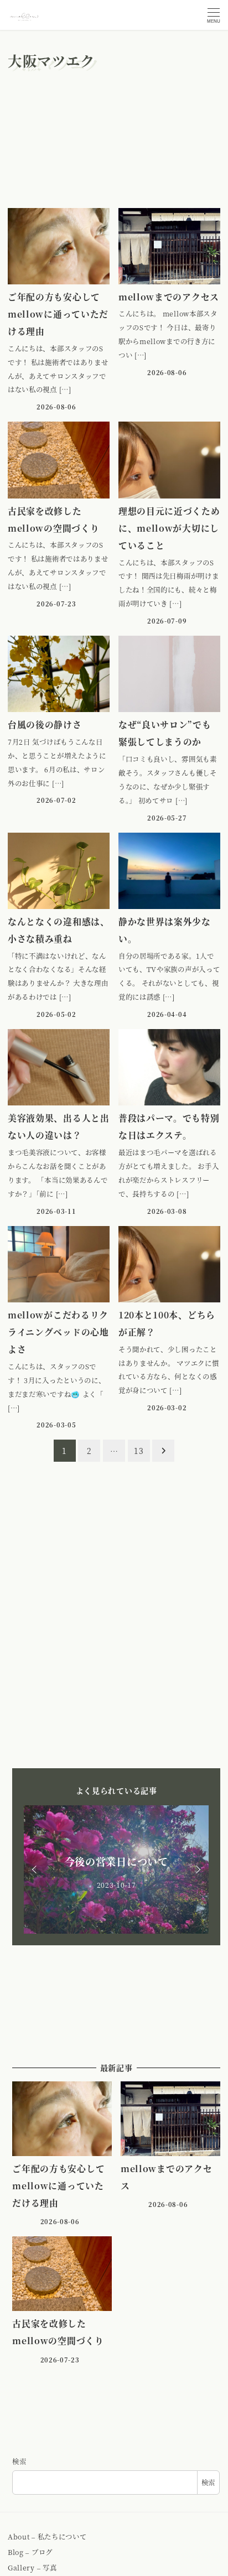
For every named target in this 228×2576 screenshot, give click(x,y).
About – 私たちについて (47, 2537)
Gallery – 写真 (32, 2568)
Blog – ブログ (30, 2552)
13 (139, 1451)
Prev (36, 1869)
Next (196, 1869)
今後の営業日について (116, 1861)
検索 (19, 2461)
